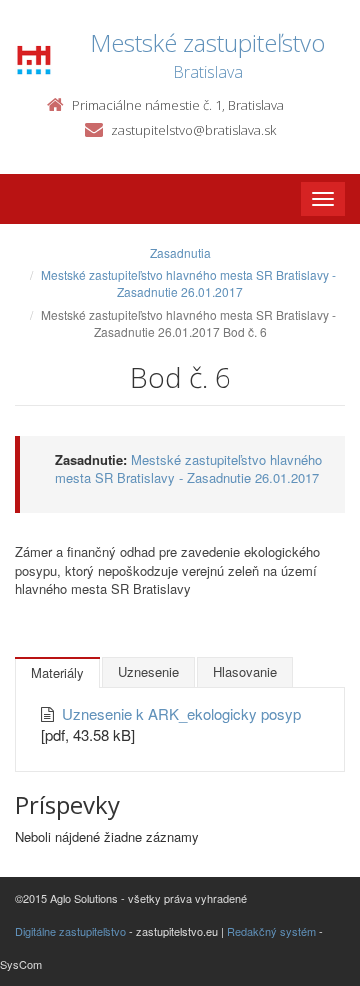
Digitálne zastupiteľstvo (70, 931)
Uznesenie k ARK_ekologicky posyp (181, 713)
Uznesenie (148, 671)
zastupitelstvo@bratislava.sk (193, 130)
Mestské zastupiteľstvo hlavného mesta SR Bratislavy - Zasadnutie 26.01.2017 (188, 283)
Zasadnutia (180, 252)
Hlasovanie (245, 671)
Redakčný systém (271, 931)
